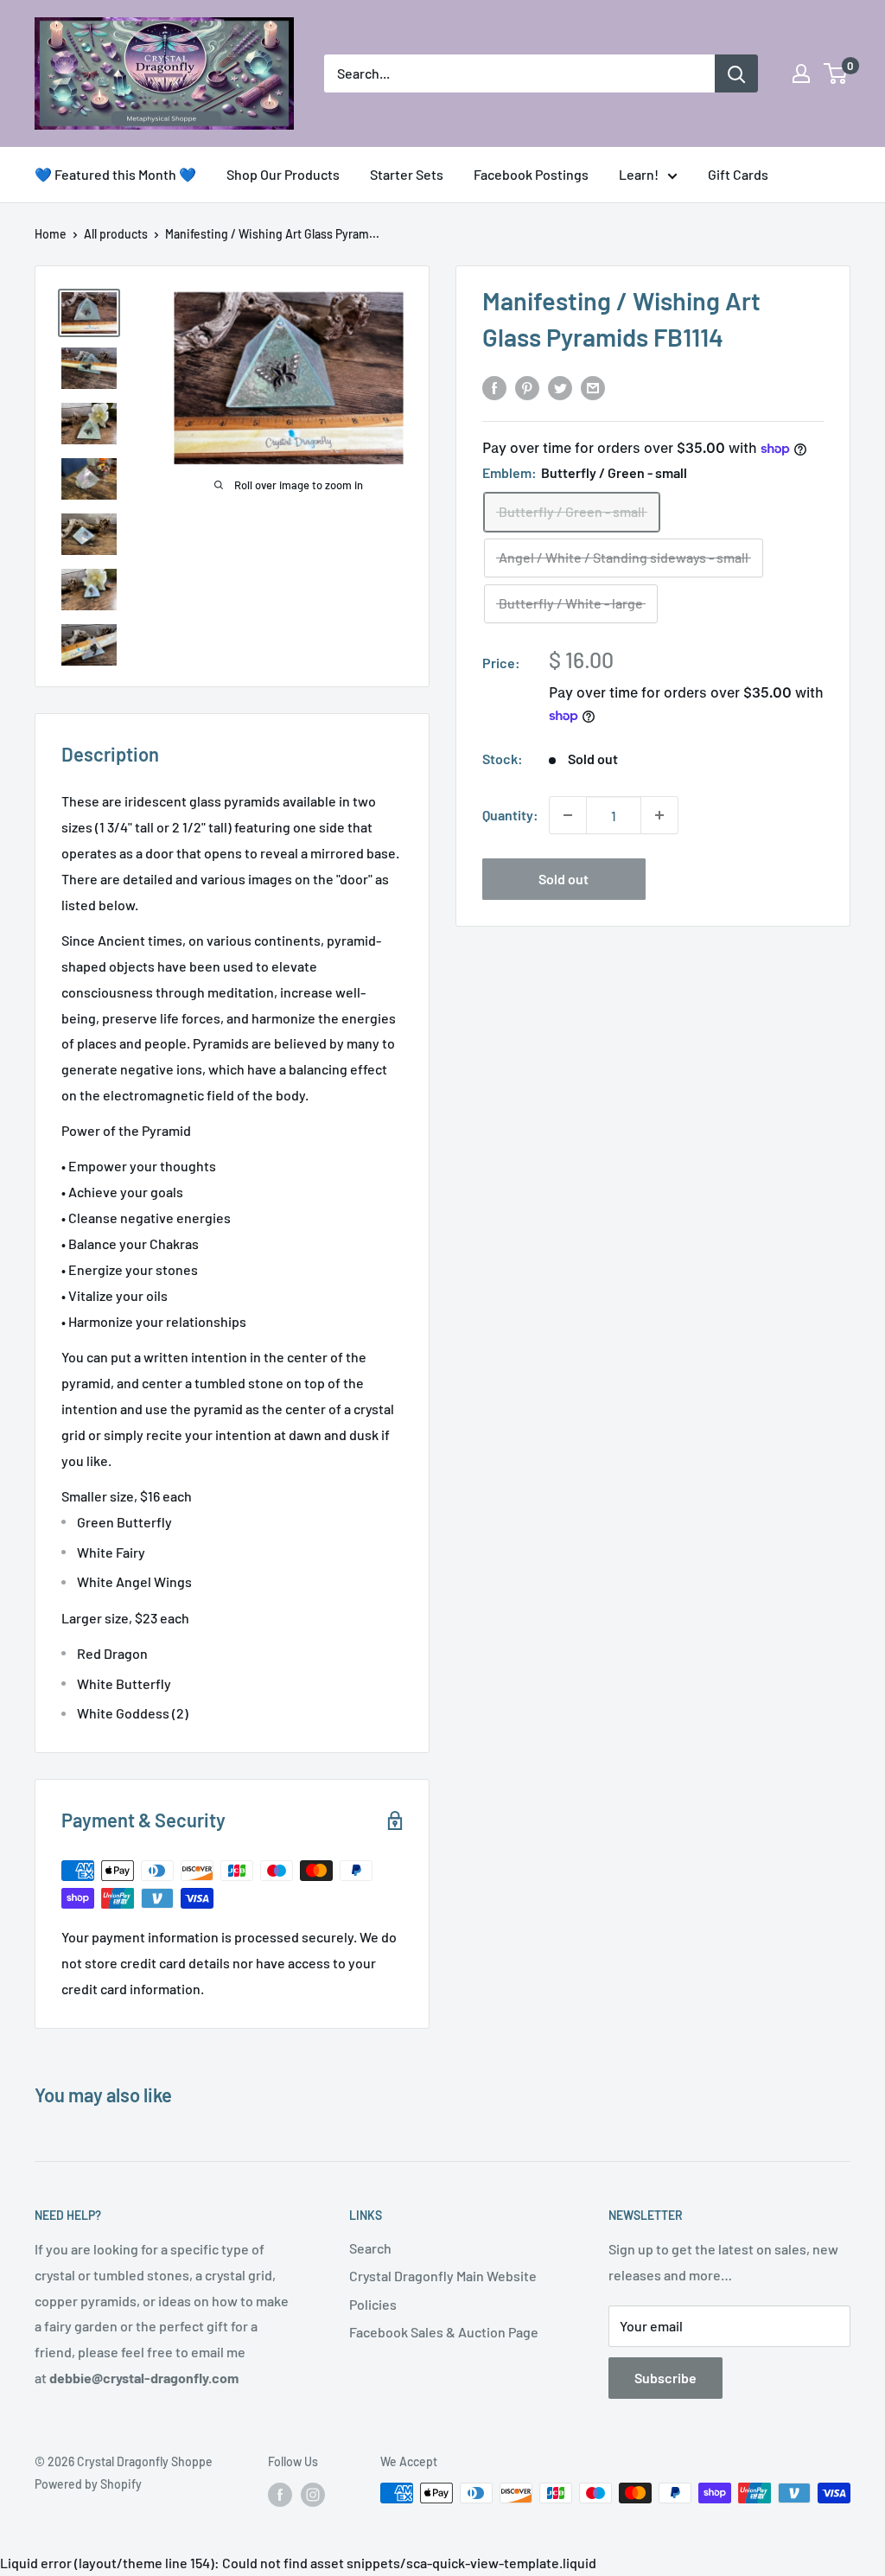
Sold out (563, 879)
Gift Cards (738, 174)
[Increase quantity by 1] (659, 815)
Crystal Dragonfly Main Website (443, 2276)
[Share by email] (593, 387)
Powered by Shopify (88, 2484)
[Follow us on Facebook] (280, 2495)
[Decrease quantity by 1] (568, 815)
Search (370, 2248)
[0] (836, 73)
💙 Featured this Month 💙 (115, 174)
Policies (373, 2304)
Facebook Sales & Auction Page (444, 2332)
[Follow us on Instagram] (313, 2495)
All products (116, 234)
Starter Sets (407, 174)
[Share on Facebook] (494, 387)
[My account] (801, 73)
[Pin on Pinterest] (527, 387)
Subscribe (665, 2378)
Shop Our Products (283, 174)
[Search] (736, 73)
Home (51, 234)
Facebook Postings (531, 174)
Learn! (639, 174)
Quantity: (510, 815)
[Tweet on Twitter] (560, 387)
